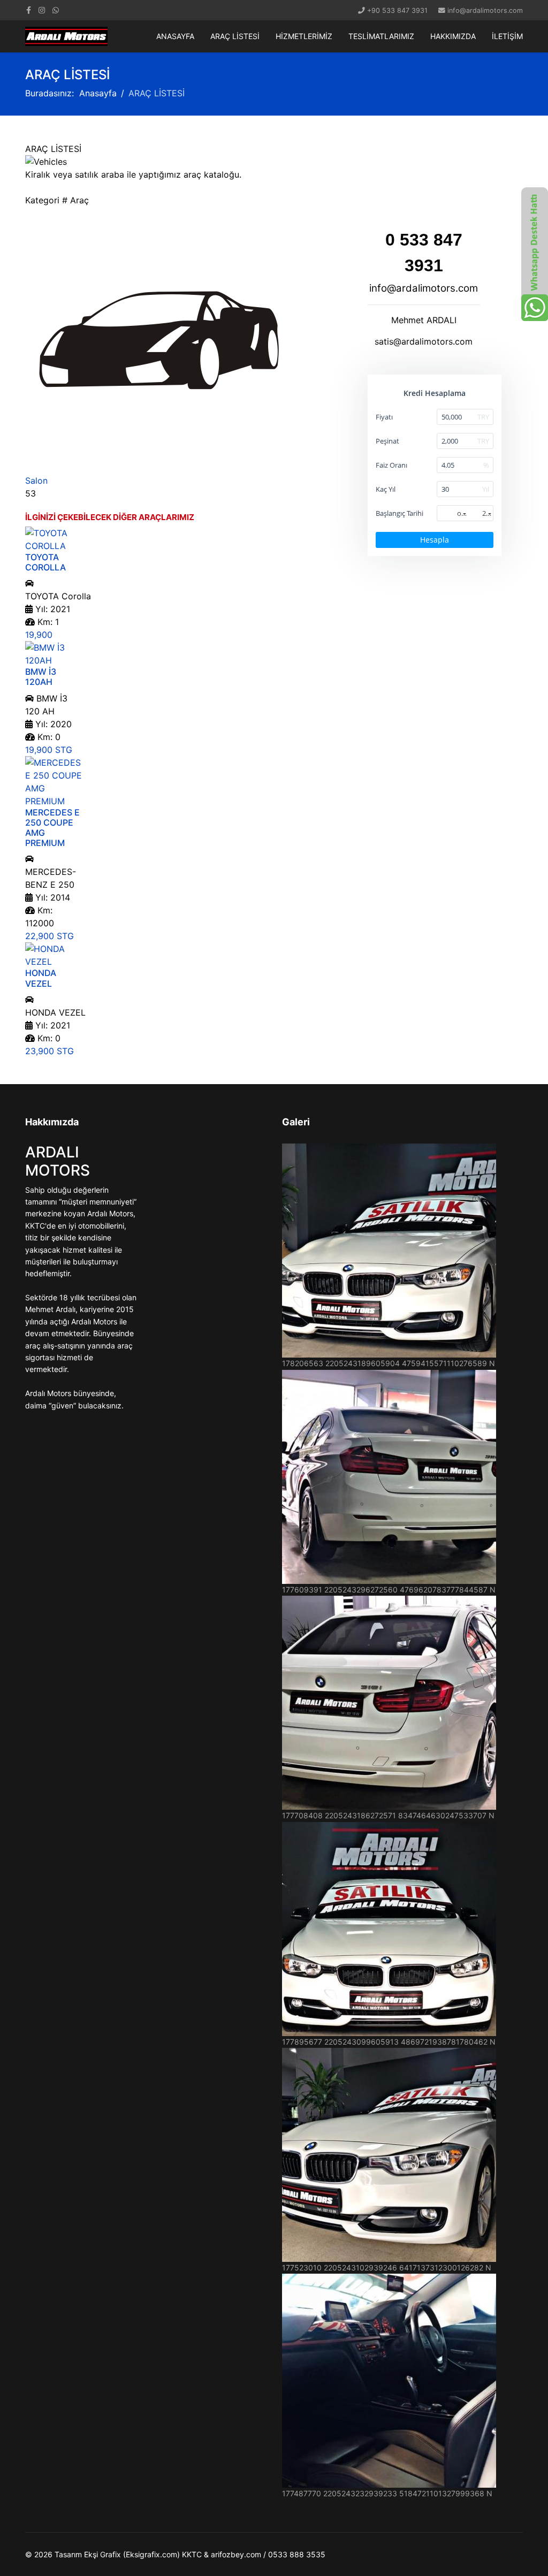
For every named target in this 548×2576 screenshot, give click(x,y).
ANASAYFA (175, 36)
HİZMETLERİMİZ (304, 36)
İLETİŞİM (507, 36)
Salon (36, 481)
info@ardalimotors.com (485, 10)
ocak (462, 513)
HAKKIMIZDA (453, 36)
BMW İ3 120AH (41, 677)
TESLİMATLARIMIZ (381, 36)
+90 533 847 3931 (397, 10)
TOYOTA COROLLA (45, 562)
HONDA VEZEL (41, 978)
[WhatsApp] (56, 10)
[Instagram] (42, 10)
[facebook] (29, 10)
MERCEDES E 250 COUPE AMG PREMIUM (52, 828)
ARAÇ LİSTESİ (235, 36)
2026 (488, 513)
